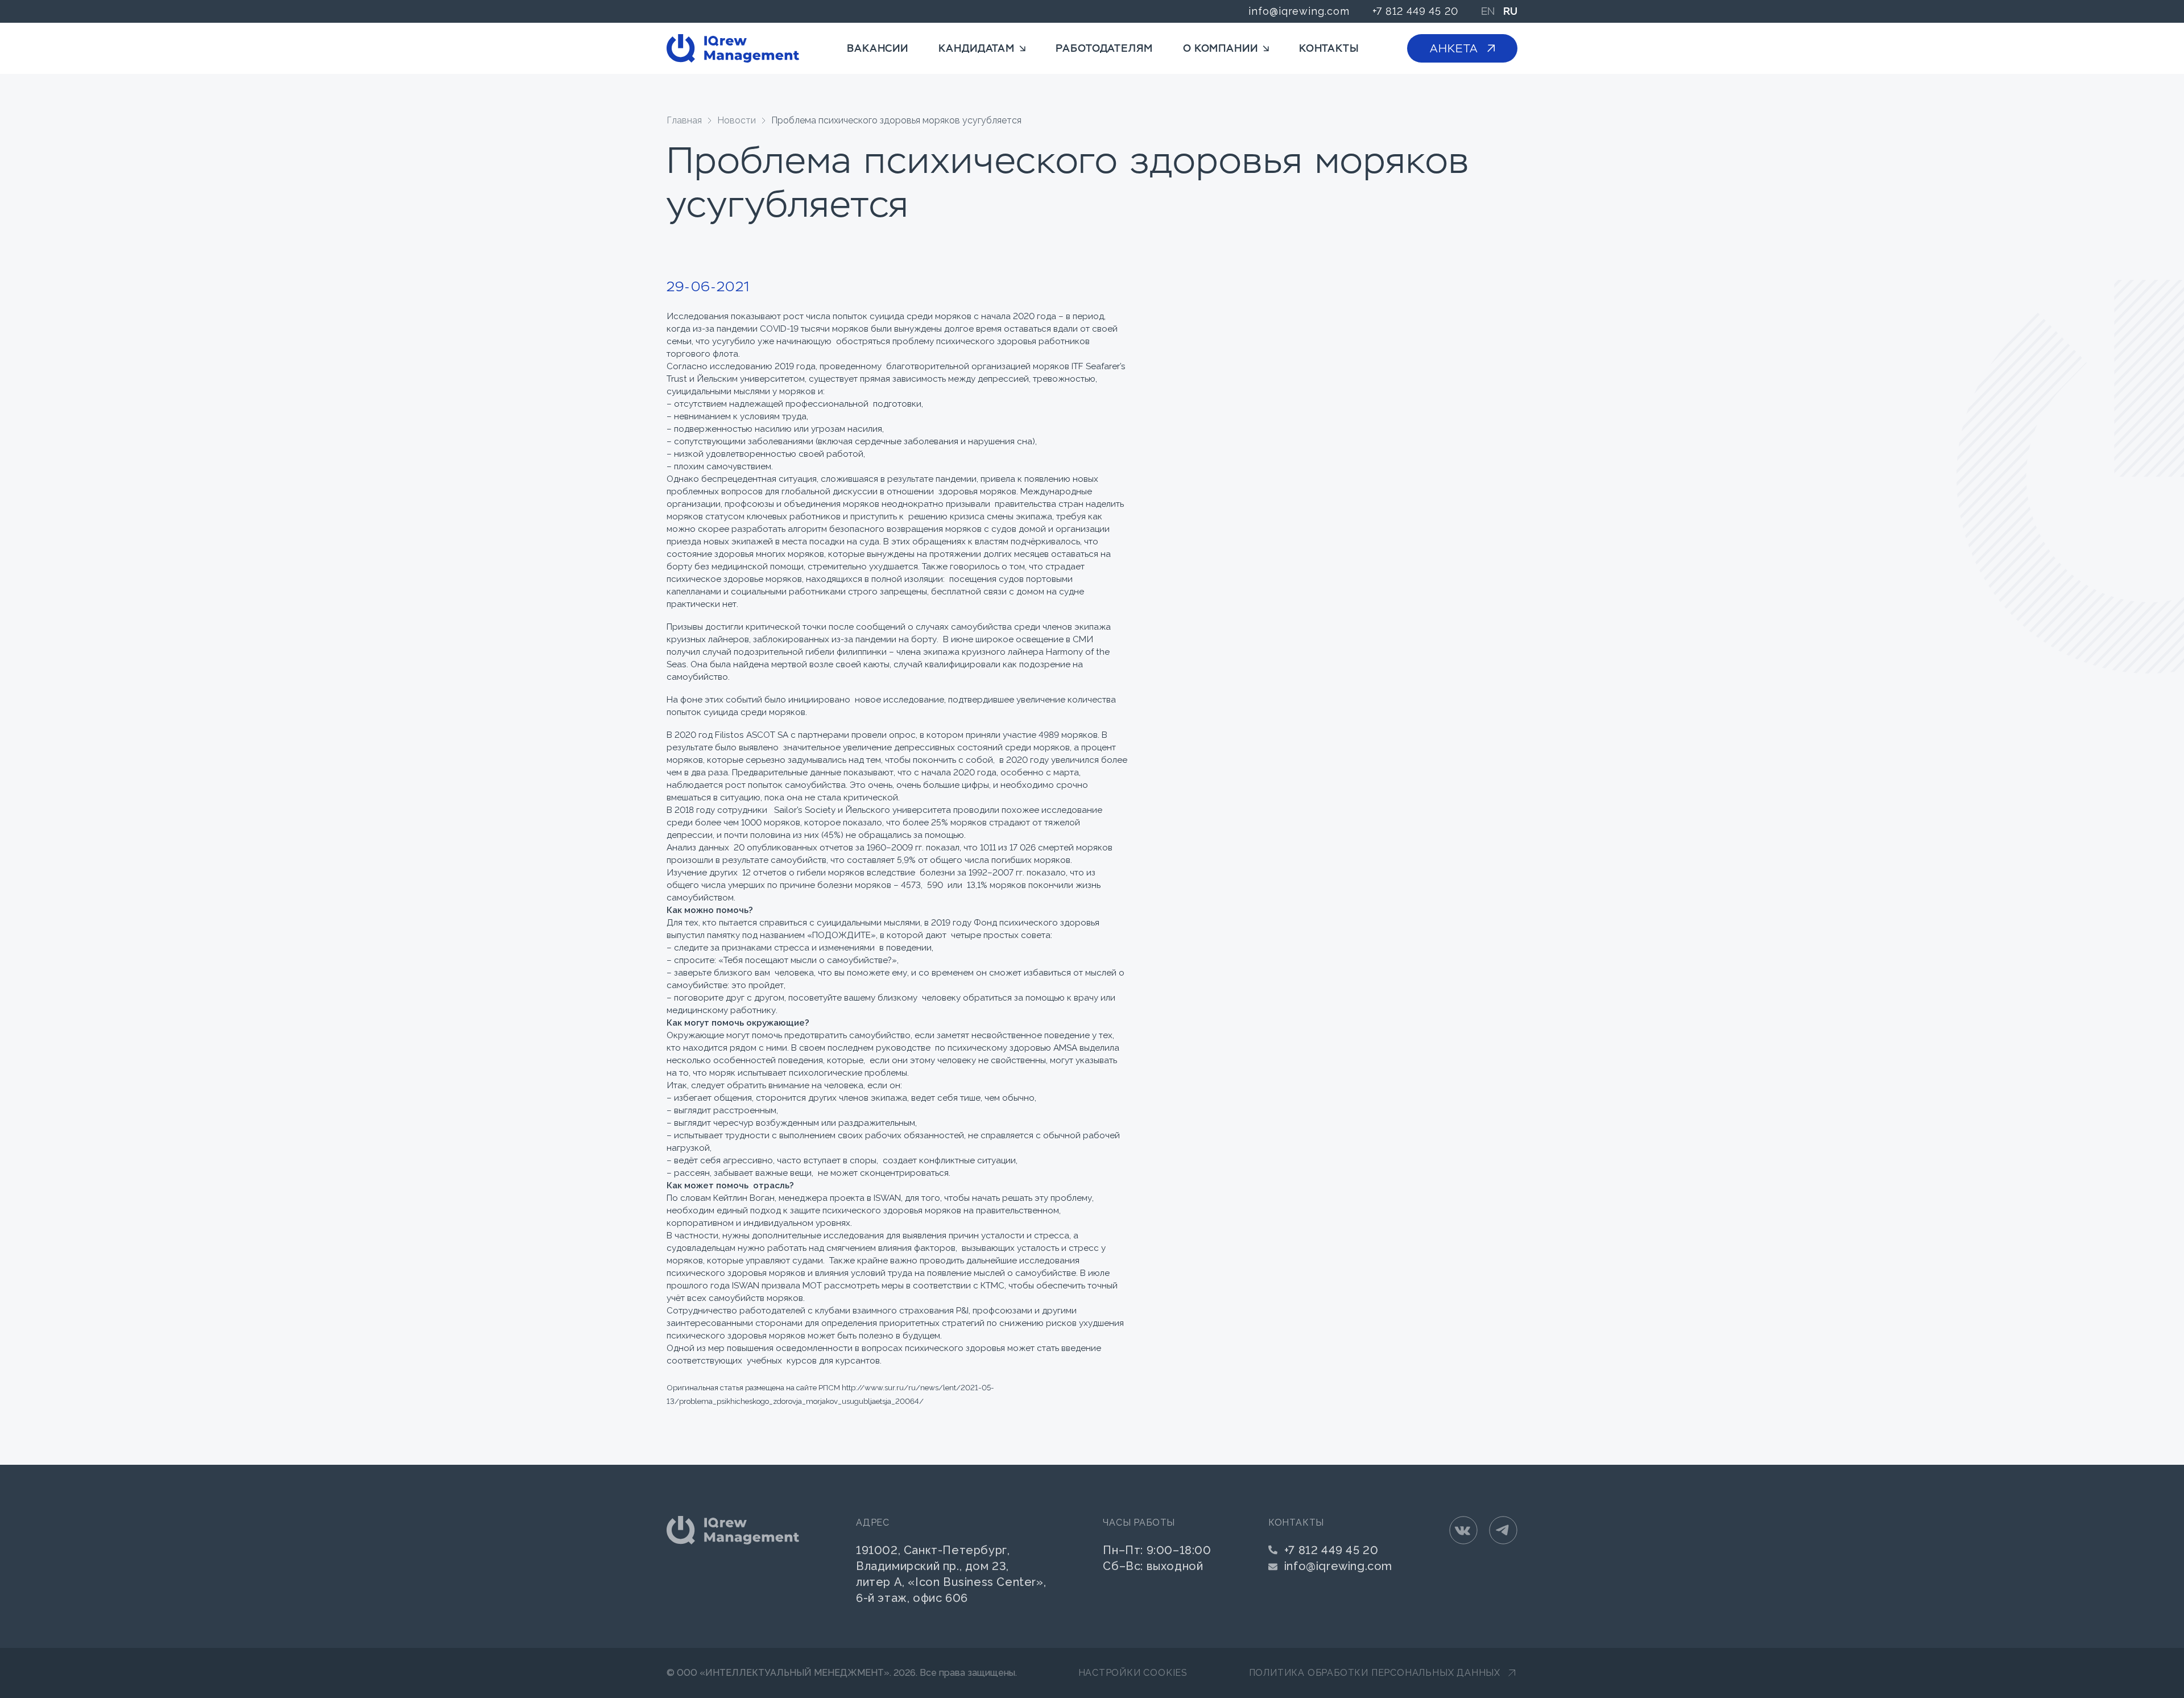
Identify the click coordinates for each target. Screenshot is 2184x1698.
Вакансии (878, 48)
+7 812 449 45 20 (1415, 11)
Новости (737, 120)
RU (1510, 11)
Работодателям (1104, 48)
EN (1488, 11)
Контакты (1329, 48)
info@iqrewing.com (1299, 11)
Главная (684, 120)
